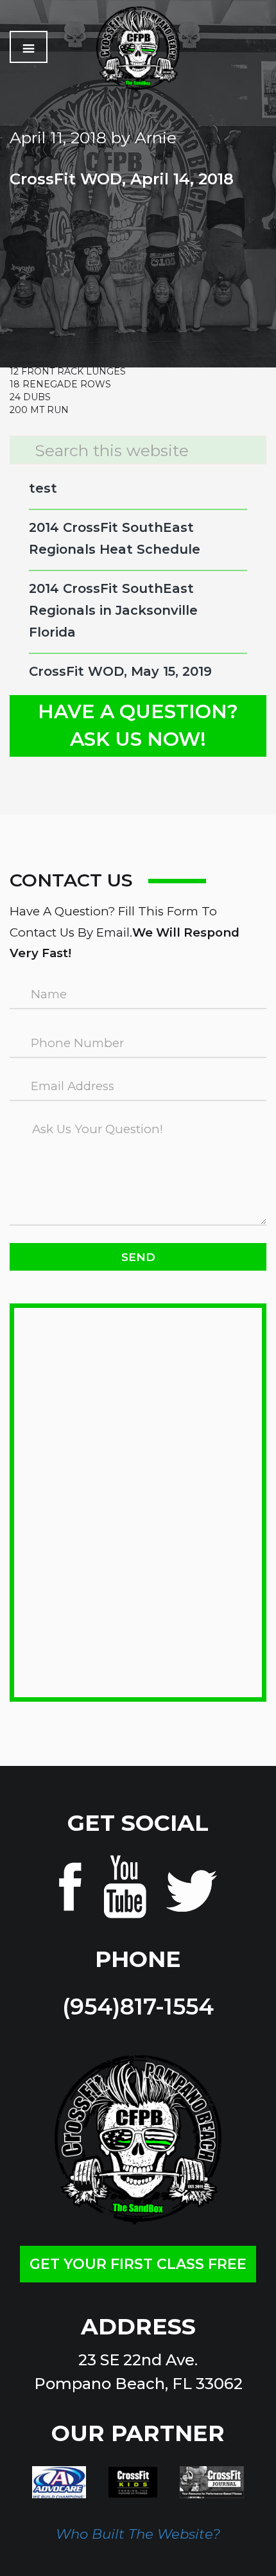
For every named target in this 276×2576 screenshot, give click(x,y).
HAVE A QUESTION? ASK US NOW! (138, 725)
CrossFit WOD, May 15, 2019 (120, 671)
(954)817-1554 (138, 2007)
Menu (29, 47)
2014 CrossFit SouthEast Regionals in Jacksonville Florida (113, 610)
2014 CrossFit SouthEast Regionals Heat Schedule (115, 538)
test (43, 488)
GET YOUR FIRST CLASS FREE (138, 2264)
